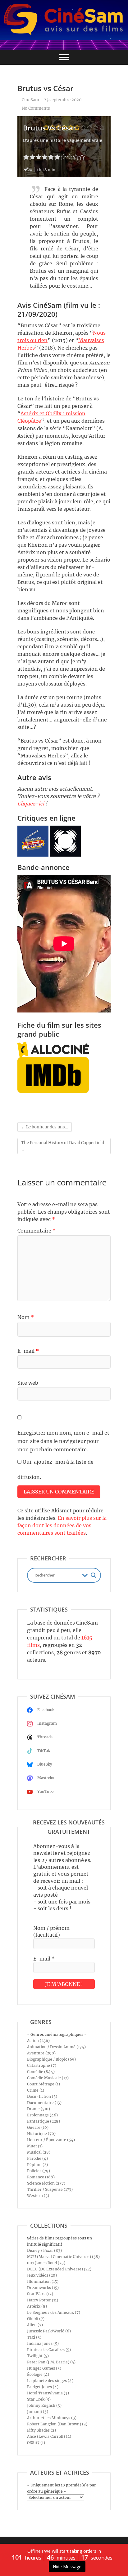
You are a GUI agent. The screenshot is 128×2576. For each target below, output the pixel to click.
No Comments (36, 108)
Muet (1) (35, 2146)
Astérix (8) (37, 2306)
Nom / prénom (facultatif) (51, 1931)
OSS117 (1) (36, 2443)
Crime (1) (36, 2090)
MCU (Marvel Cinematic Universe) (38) (63, 2257)
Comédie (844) (41, 2072)
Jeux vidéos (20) (42, 2275)
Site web (28, 1383)
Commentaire (37, 1231)
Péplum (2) (37, 2165)
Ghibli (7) (36, 2319)
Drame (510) (39, 2109)
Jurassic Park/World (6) (49, 2331)
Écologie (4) (38, 2374)
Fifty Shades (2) (41, 2430)
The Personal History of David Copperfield (63, 1146)
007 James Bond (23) (46, 2263)
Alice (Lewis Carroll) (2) (49, 2436)
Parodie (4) (37, 2158)
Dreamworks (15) (43, 2288)
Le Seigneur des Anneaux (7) (54, 2312)
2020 (28, 170)
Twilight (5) (38, 2356)
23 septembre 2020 (63, 100)
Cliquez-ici (31, 804)
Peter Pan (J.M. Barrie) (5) (51, 2362)
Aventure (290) (41, 2053)
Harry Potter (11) (43, 2300)
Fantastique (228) (43, 2121)
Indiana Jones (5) (43, 2343)
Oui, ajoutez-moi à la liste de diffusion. (55, 1469)
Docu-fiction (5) (42, 2096)
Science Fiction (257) (46, 2183)
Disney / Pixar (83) (44, 2250)
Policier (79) (39, 2171)
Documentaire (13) (44, 2103)
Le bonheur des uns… (45, 1127)
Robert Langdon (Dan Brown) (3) (57, 2424)
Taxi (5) (34, 2337)
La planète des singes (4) (50, 2381)
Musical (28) (39, 2152)
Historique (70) (41, 2134)
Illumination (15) (43, 2281)
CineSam (30, 100)
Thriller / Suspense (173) (50, 2189)
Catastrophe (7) (42, 2065)
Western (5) (38, 2196)
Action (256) (38, 2041)
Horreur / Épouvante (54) (51, 2140)
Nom (26, 1317)
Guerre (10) (38, 2127)
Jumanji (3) (38, 2412)
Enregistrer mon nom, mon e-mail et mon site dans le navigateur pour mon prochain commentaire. (63, 1441)
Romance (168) (41, 2177)
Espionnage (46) (42, 2115)
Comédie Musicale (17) (48, 2078)
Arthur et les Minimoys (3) (52, 2418)
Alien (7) (35, 2325)
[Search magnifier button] (94, 1575)
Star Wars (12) (40, 2294)
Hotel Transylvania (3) (48, 2393)
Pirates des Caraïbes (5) (49, 2350)
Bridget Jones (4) (43, 2387)
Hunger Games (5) (44, 2368)
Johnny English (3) (44, 2405)
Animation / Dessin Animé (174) (56, 2047)
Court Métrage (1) (43, 2084)
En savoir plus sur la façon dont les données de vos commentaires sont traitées (62, 1525)
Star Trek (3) (39, 2399)
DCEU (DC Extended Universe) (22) (59, 2269)
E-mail (28, 1351)
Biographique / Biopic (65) (51, 2059)
